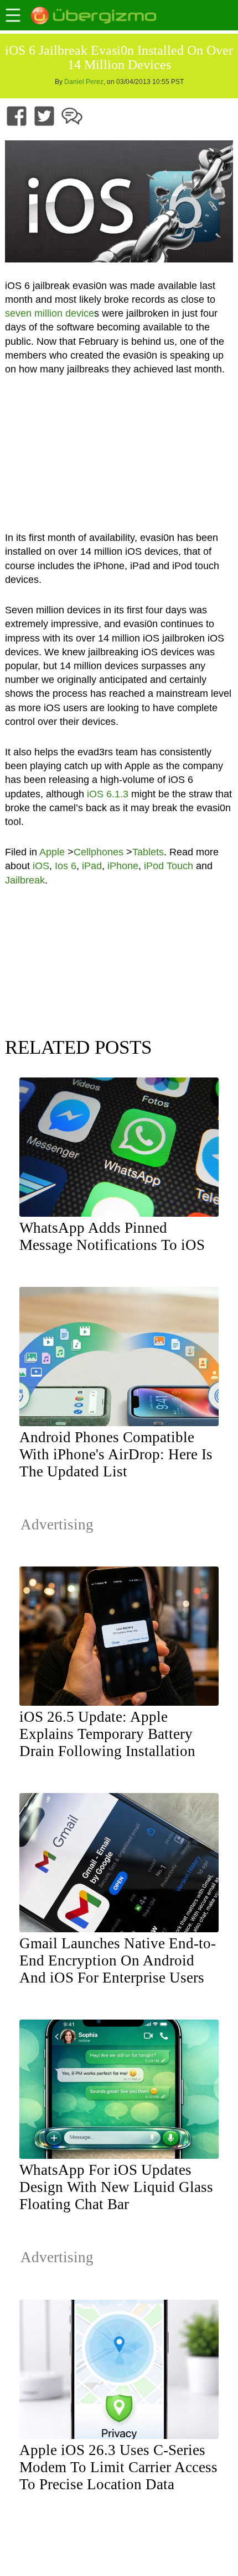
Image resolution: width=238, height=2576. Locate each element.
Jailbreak (25, 880)
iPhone (123, 866)
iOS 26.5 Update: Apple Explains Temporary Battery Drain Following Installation (107, 1734)
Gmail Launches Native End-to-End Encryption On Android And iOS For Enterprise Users (118, 1960)
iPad (92, 866)
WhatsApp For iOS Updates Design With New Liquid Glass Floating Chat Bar (116, 2187)
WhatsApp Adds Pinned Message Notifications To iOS (112, 1236)
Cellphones (99, 852)
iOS (41, 866)
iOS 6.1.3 (108, 794)
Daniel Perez (84, 82)
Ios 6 (66, 866)
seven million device (50, 313)
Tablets (148, 852)
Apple (52, 852)
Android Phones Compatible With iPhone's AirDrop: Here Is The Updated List (116, 1454)
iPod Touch (169, 866)
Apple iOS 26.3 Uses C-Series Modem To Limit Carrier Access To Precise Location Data (118, 2467)
